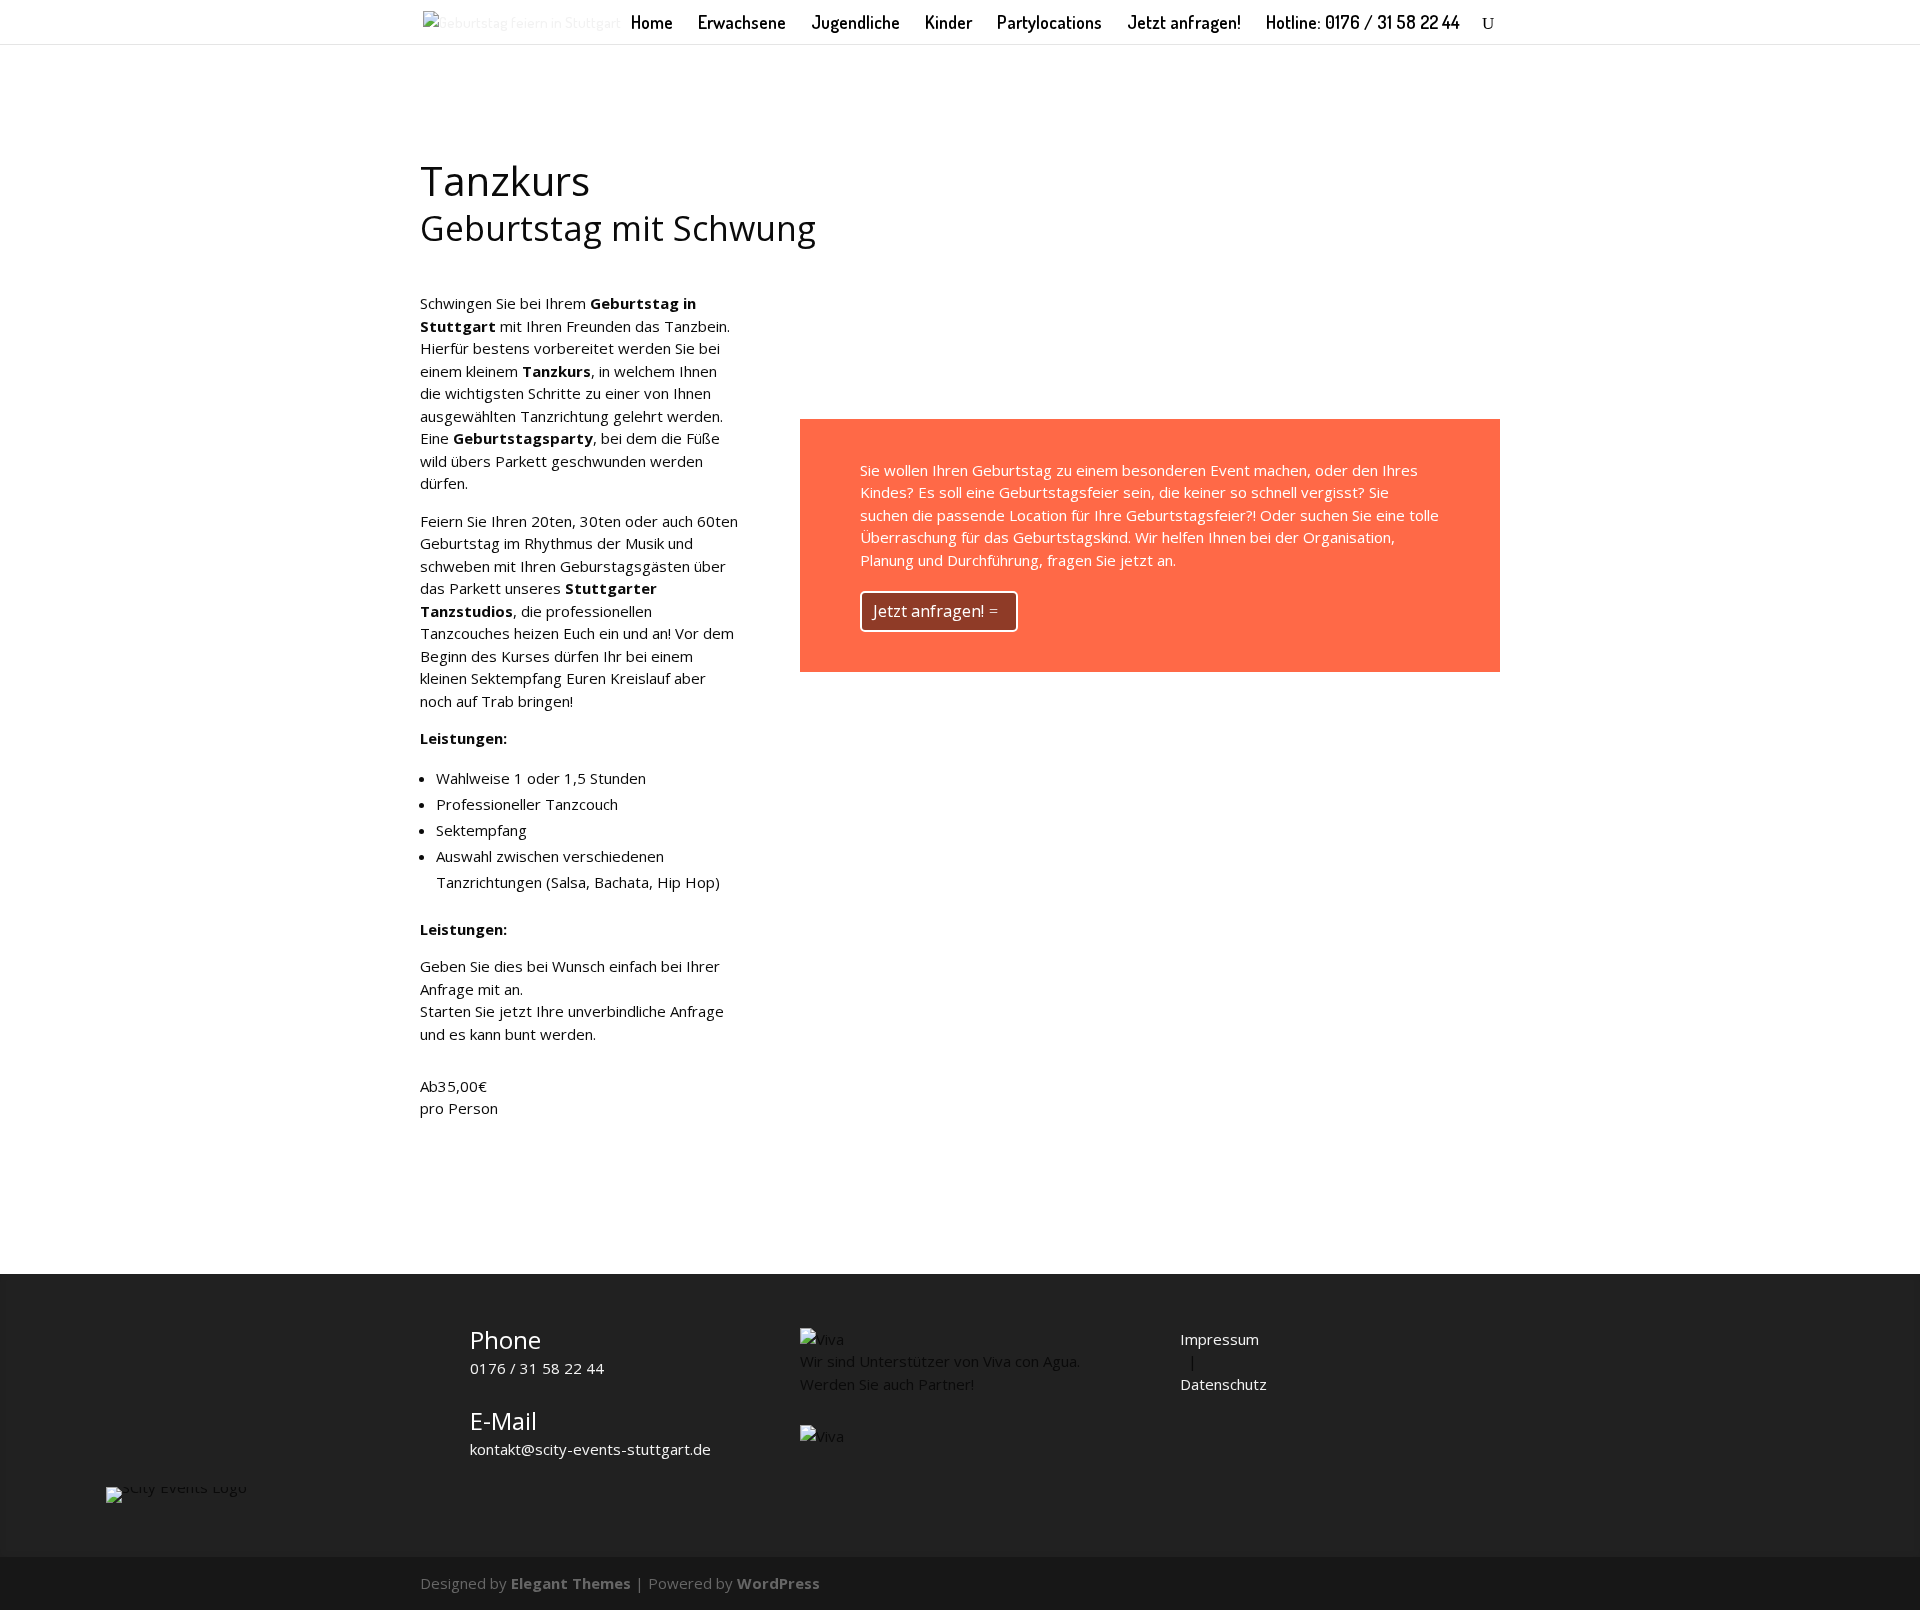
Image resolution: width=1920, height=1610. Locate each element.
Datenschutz (1223, 1384)
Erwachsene (742, 24)
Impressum (1219, 1339)
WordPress (778, 1583)
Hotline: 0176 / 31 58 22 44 (1363, 24)
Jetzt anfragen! (1184, 24)
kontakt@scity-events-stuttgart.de (590, 1449)
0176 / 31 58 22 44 (537, 1368)
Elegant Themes (571, 1583)
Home (652, 24)
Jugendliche (855, 24)
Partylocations (1049, 24)
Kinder (948, 24)
